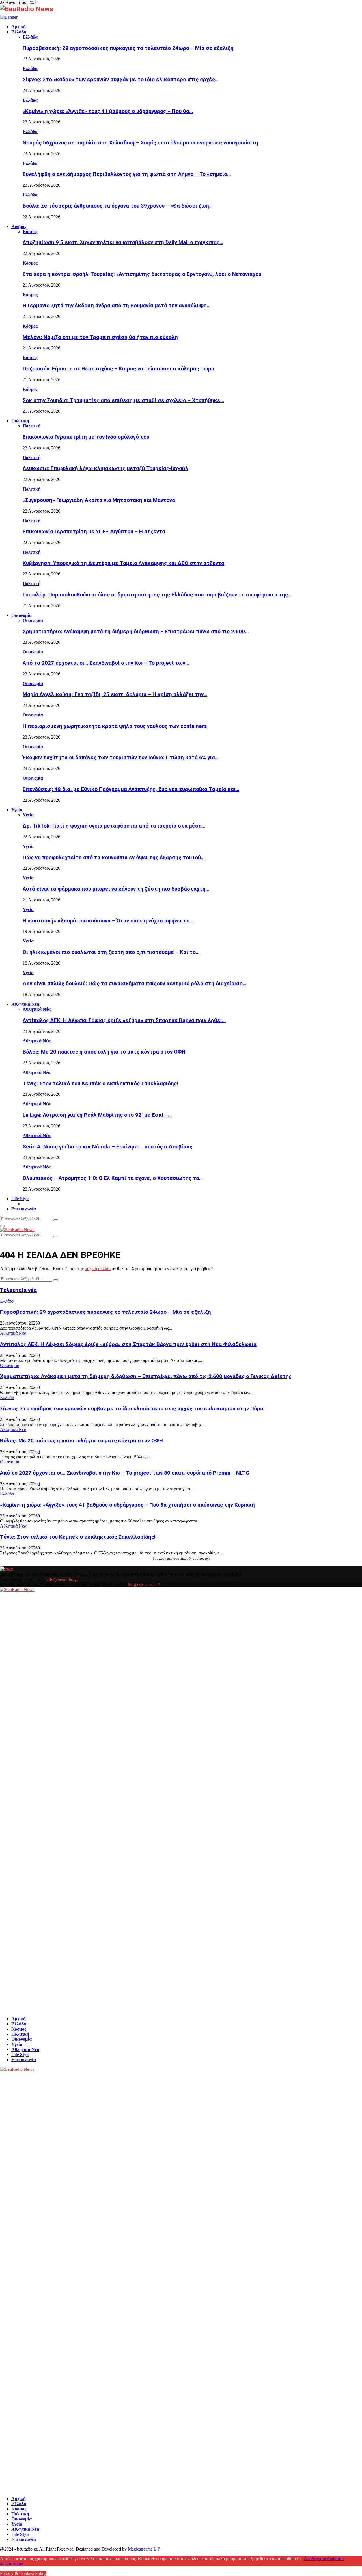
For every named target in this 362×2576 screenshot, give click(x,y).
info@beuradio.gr (62, 1579)
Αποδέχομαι (315, 2559)
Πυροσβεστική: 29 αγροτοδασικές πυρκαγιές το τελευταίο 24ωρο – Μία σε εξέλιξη (128, 48)
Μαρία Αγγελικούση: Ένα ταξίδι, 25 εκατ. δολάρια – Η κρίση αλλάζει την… (115, 694)
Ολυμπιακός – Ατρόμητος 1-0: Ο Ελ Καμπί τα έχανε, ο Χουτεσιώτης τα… (113, 1178)
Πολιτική (20, 421)
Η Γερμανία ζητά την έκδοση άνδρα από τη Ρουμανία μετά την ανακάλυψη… (117, 306)
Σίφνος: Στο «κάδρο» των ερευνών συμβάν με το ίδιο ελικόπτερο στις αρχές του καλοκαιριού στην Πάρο (132, 1409)
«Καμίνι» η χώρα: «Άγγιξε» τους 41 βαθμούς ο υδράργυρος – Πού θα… (108, 111)
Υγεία (17, 810)
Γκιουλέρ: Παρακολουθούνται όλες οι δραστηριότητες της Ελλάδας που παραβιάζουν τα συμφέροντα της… (157, 595)
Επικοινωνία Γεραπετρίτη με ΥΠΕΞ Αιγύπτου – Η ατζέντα (94, 532)
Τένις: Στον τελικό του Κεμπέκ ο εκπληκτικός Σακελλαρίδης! (100, 1084)
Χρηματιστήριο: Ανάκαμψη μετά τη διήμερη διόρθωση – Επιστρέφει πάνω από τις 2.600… (136, 632)
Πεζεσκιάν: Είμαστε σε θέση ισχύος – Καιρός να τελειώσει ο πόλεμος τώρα (118, 369)
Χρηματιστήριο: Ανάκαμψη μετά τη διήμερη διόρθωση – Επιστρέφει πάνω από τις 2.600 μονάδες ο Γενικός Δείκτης (146, 1376)
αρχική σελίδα (98, 1269)
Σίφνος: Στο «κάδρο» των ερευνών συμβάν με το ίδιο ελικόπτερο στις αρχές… (121, 80)
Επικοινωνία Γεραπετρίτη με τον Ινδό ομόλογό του (86, 437)
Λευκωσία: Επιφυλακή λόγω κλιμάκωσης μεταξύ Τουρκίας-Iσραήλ (105, 468)
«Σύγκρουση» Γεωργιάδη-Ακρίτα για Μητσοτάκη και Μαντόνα (99, 500)
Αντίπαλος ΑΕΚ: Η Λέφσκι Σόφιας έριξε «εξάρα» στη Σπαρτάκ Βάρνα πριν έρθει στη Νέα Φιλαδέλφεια (128, 1344)
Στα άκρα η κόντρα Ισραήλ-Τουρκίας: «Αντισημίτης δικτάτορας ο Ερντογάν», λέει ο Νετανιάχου (142, 274)
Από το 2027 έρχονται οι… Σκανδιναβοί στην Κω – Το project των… (106, 663)
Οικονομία (21, 615)
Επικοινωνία (24, 1209)
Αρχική (19, 27)
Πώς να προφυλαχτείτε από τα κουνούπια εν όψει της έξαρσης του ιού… (114, 858)
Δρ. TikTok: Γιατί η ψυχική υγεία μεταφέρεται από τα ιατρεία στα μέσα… (114, 826)
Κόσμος (19, 226)
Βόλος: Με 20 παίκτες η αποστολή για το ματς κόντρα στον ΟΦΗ (104, 1052)
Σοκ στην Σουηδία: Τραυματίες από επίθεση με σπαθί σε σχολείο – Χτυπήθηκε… (123, 400)
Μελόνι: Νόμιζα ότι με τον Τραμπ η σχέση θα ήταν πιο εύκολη (100, 337)
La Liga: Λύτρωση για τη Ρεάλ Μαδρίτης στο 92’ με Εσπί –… (97, 1115)
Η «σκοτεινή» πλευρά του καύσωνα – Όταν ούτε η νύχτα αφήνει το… (108, 921)
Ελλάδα (19, 32)
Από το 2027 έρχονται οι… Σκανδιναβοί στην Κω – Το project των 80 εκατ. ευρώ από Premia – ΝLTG (125, 1473)
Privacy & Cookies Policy (23, 2573)
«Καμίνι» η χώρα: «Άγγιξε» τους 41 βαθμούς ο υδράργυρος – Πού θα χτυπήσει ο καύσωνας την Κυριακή (127, 1505)
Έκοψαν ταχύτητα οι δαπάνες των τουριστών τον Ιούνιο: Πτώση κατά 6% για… (121, 758)
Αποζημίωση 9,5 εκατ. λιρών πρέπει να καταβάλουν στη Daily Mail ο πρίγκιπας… (123, 242)
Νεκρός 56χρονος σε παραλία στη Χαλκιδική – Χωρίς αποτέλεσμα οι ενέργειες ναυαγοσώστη (140, 143)
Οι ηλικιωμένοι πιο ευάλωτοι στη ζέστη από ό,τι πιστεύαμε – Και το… (111, 952)
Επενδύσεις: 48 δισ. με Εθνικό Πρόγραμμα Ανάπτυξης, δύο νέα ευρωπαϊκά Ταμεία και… (131, 789)
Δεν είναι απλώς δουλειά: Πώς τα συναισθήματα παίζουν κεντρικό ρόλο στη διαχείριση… (134, 984)
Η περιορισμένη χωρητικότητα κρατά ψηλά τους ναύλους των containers (115, 726)
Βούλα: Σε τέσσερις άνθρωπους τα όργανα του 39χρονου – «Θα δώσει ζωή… (118, 206)
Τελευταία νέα (18, 1290)
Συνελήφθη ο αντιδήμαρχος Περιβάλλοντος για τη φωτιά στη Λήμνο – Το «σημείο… (127, 174)
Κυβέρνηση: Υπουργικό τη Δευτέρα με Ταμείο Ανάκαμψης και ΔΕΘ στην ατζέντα (123, 563)
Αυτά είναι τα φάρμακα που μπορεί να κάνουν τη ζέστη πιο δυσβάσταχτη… (116, 889)
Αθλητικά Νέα (25, 1004)
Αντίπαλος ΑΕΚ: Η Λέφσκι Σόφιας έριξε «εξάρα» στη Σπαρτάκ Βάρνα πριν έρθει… (124, 1020)
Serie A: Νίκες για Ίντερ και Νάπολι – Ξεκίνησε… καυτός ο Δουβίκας (107, 1147)
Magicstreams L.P (144, 1584)
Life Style (20, 1199)
